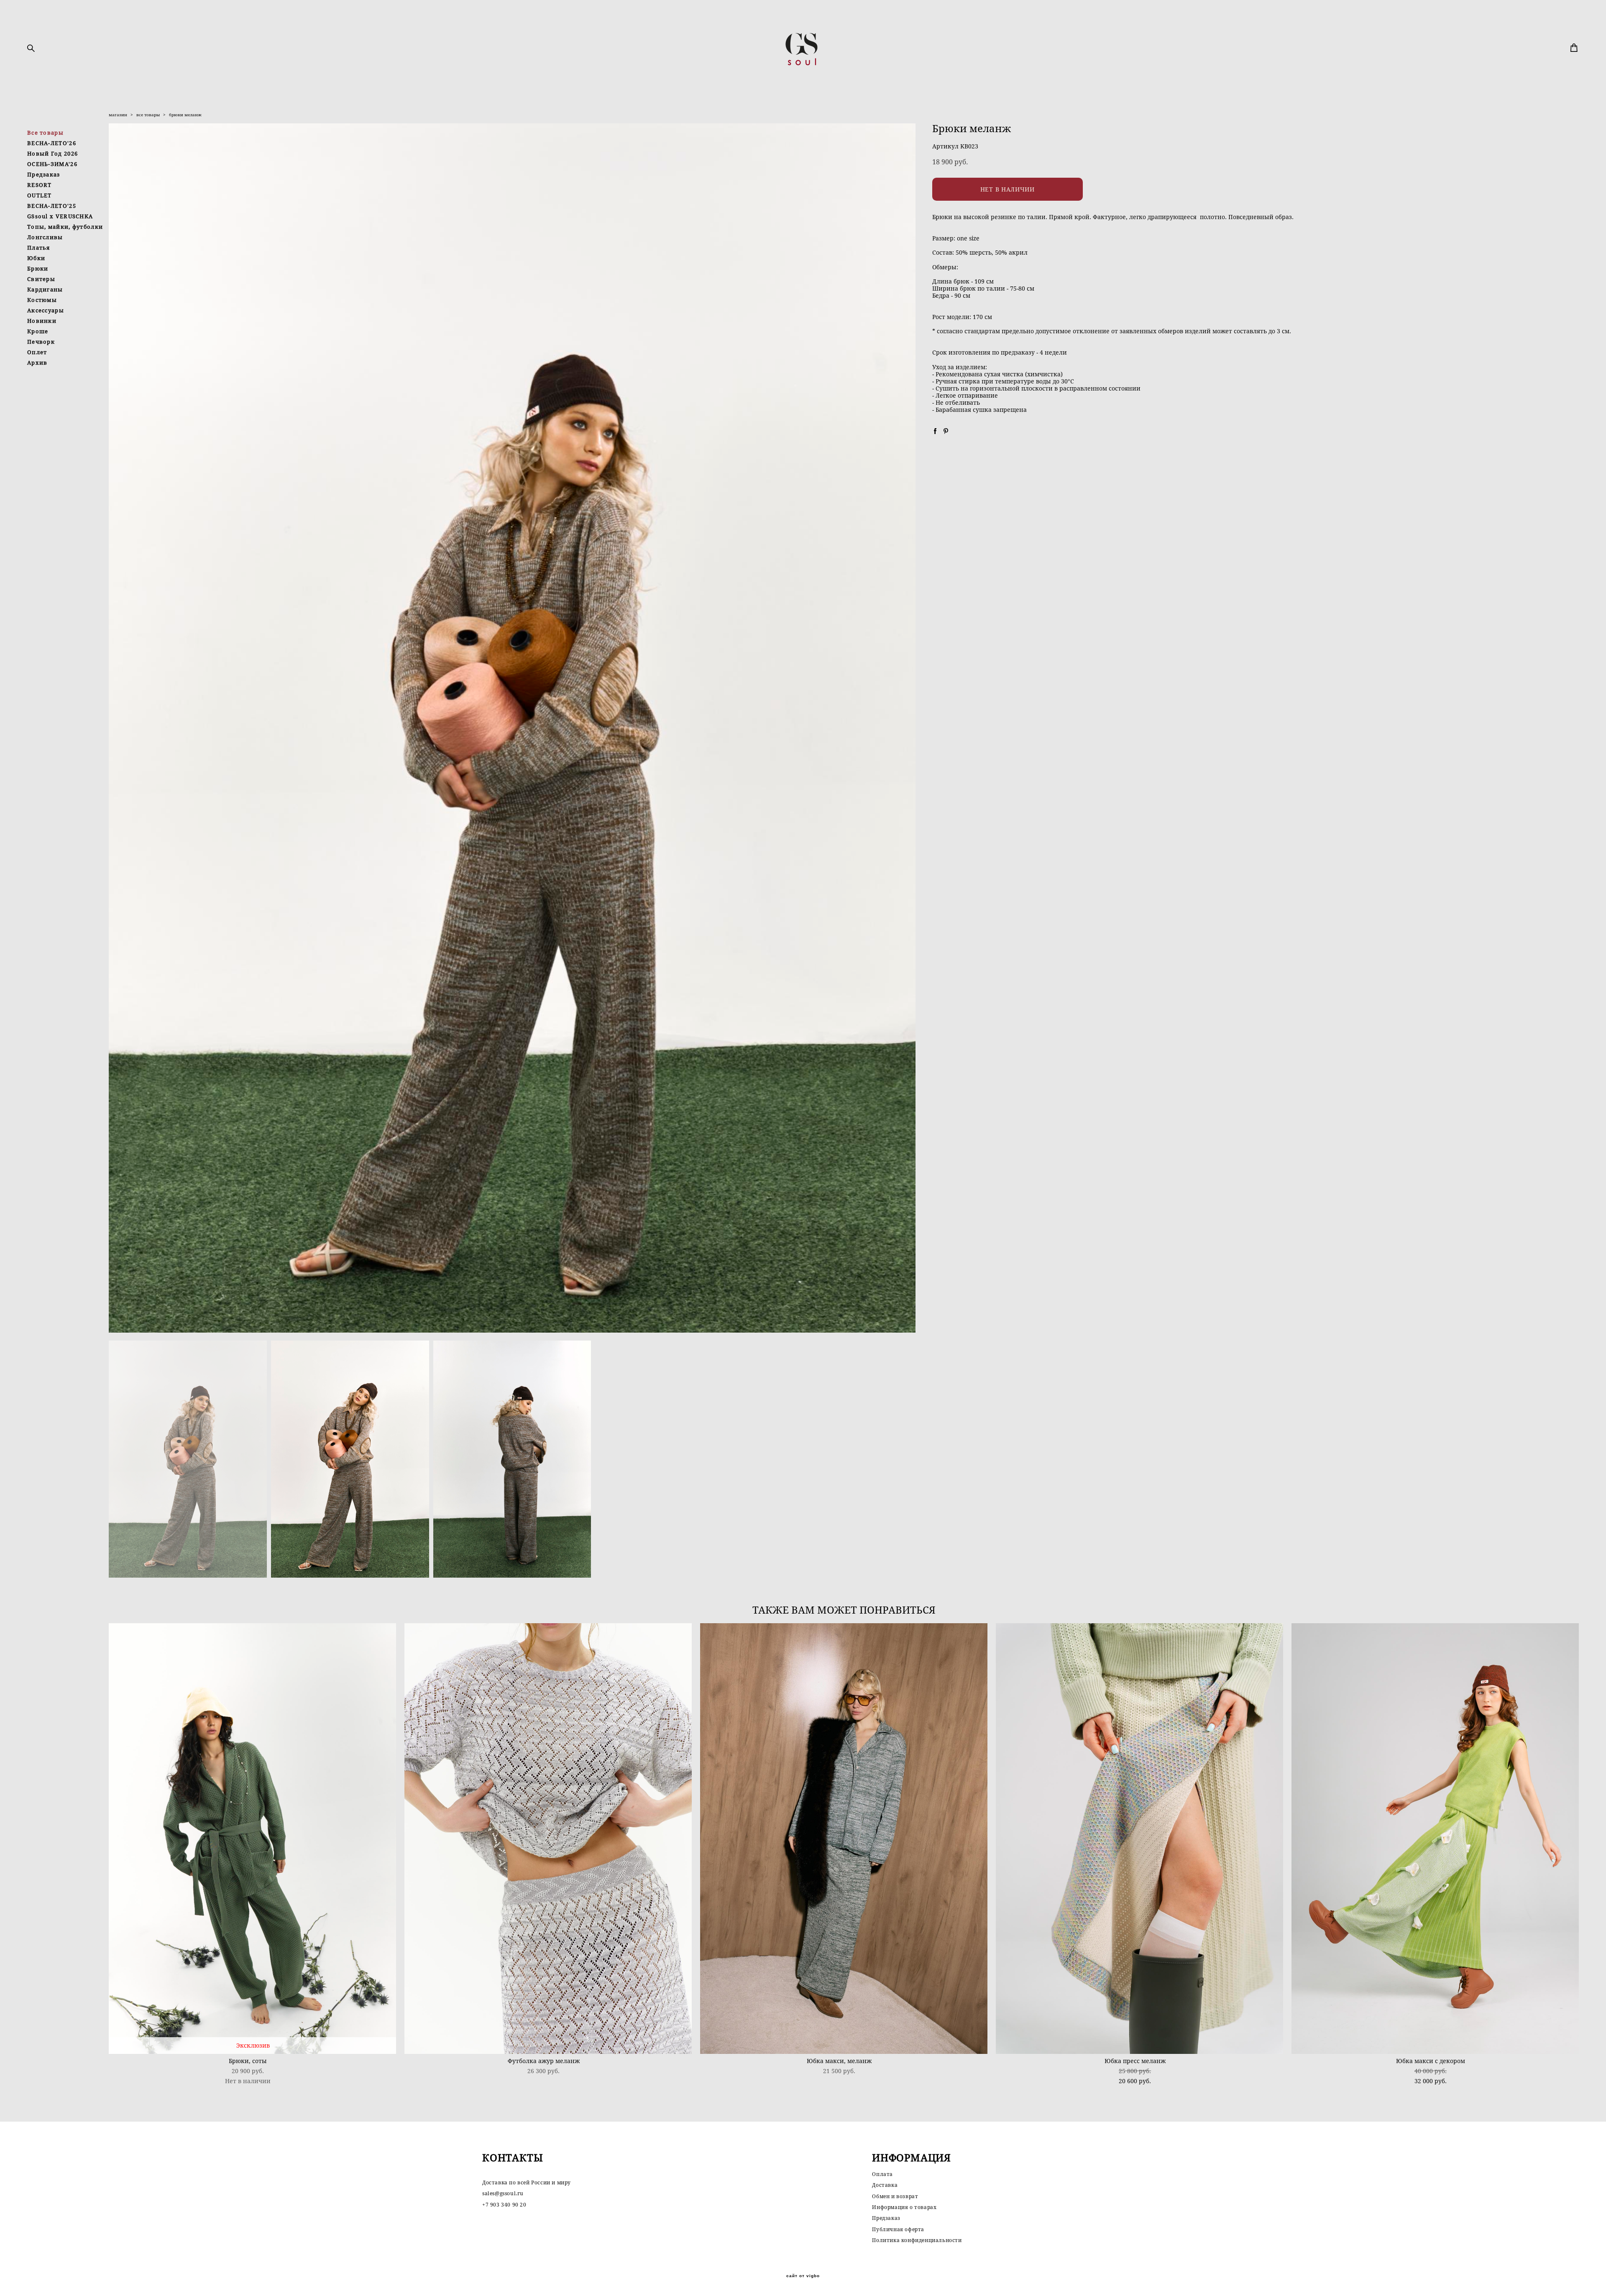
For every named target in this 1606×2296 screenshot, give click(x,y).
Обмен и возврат (895, 2196)
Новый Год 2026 (52, 153)
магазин (118, 115)
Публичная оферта (898, 2229)
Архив (37, 363)
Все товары (45, 133)
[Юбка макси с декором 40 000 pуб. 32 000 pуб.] (1435, 1839)
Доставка (885, 2185)
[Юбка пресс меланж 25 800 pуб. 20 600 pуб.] (1139, 1839)
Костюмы (42, 300)
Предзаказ (44, 174)
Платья (39, 248)
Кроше (38, 331)
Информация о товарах (904, 2207)
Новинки (42, 321)
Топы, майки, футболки (65, 227)
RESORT (40, 185)
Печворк (41, 342)
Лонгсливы (45, 237)
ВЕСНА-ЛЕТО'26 (52, 143)
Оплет (37, 352)
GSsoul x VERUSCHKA (60, 216)
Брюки (38, 268)
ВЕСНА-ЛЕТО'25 (52, 206)
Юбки (36, 258)
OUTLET (40, 195)
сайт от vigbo (803, 2276)
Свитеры (41, 279)
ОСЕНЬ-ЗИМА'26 (52, 164)
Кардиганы (45, 289)
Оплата (882, 2174)
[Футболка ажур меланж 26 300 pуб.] (548, 1839)
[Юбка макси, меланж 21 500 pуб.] (844, 1839)
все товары (148, 115)
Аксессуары (46, 310)
